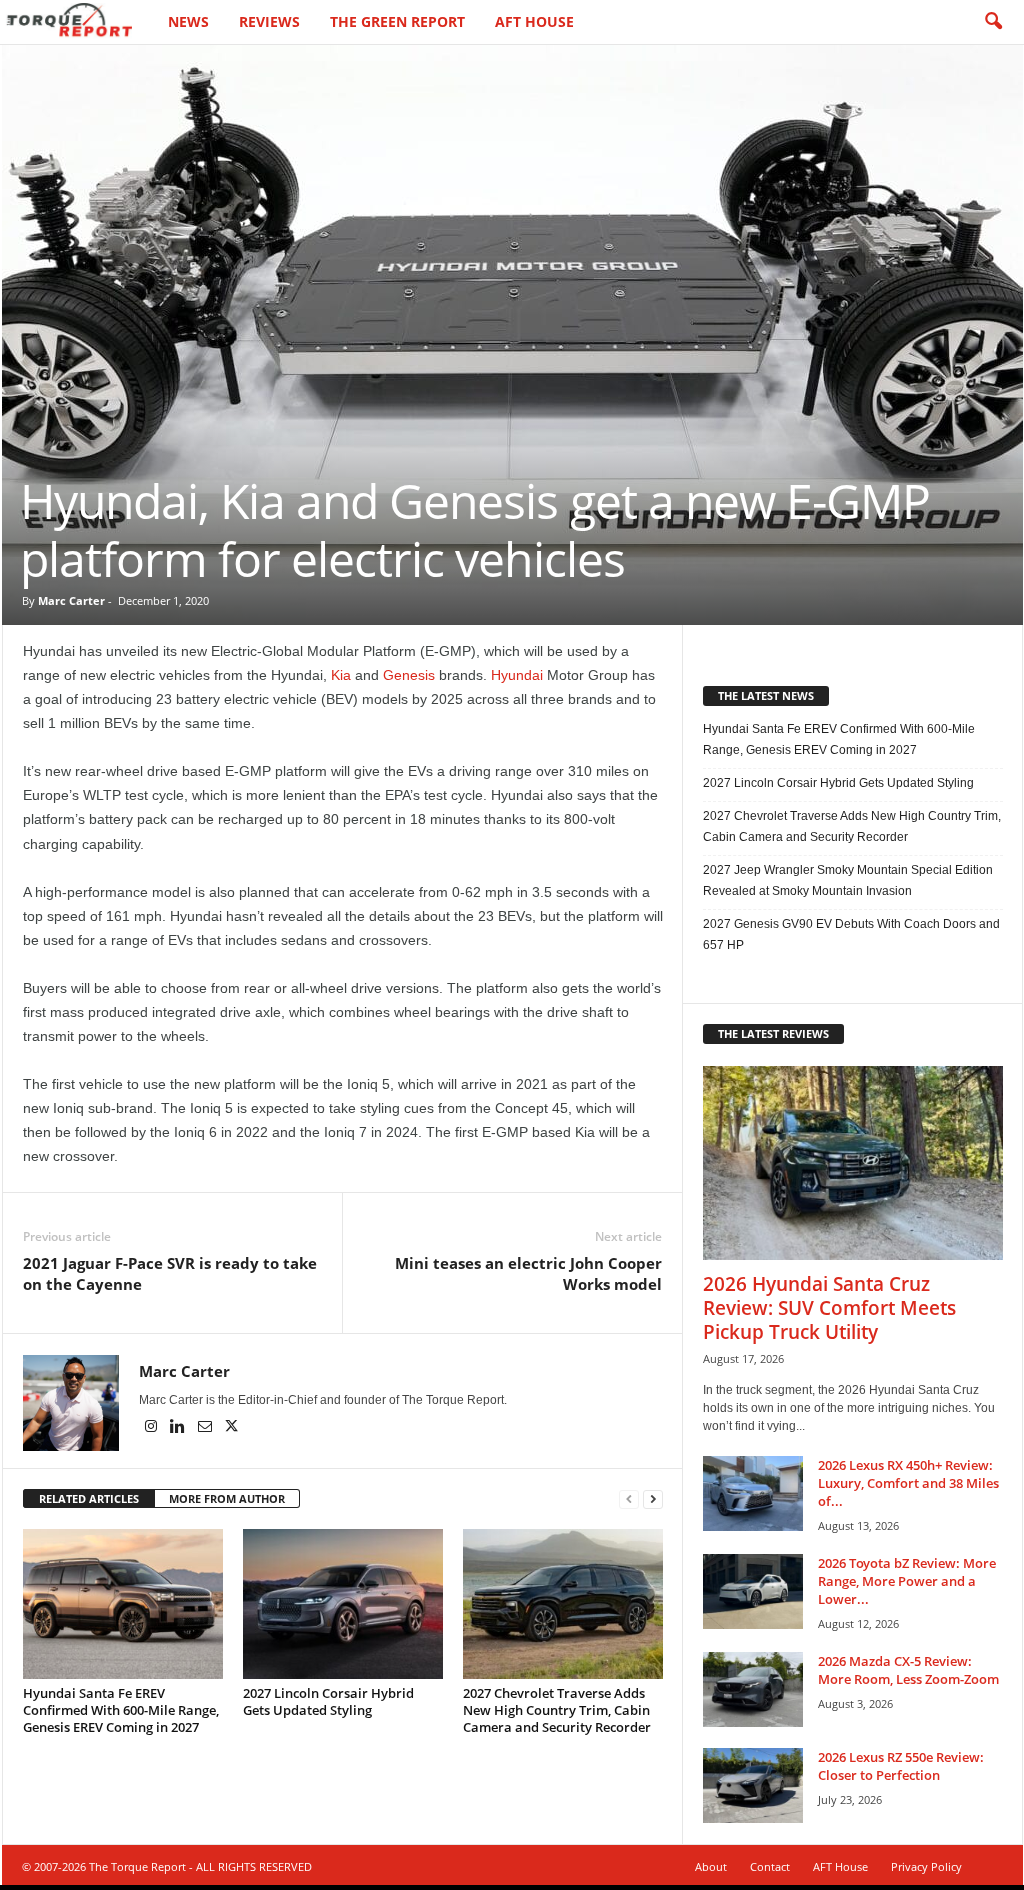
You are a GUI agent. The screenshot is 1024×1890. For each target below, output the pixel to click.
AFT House (534, 21)
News (188, 21)
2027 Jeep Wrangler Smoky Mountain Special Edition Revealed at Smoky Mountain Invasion (848, 880)
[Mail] (206, 1428)
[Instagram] (152, 1428)
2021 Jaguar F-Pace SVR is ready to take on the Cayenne (170, 1273)
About (711, 1866)
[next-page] (653, 1499)
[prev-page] (629, 1499)
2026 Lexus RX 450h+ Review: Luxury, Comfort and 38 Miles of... (908, 1483)
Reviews (269, 21)
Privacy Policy (926, 1866)
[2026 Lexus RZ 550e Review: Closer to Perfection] (753, 1785)
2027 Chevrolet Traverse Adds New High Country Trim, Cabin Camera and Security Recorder (557, 1710)
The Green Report (397, 21)
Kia (341, 675)
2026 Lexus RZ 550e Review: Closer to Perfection (901, 1766)
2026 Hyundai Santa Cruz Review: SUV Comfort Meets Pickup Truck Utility (829, 1308)
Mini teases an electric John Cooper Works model (528, 1273)
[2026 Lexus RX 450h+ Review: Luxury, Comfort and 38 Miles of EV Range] (753, 1493)
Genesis (409, 675)
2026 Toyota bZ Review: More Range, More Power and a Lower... (907, 1581)
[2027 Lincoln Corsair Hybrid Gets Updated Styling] (343, 1604)
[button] (993, 22)
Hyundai (517, 675)
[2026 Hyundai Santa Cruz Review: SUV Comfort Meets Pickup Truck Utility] (853, 1163)
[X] (232, 1428)
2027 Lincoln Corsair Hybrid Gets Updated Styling (328, 1701)
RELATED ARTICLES (89, 1498)
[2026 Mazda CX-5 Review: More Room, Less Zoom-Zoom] (753, 1689)
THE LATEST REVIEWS (773, 1033)
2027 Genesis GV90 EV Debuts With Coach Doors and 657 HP (851, 934)
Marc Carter (71, 600)
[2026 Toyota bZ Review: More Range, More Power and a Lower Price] (753, 1591)
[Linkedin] (179, 1428)
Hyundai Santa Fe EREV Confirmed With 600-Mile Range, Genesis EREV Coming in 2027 (121, 1710)
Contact (770, 1866)
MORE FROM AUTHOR (227, 1498)
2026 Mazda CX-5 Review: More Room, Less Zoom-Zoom (908, 1670)
